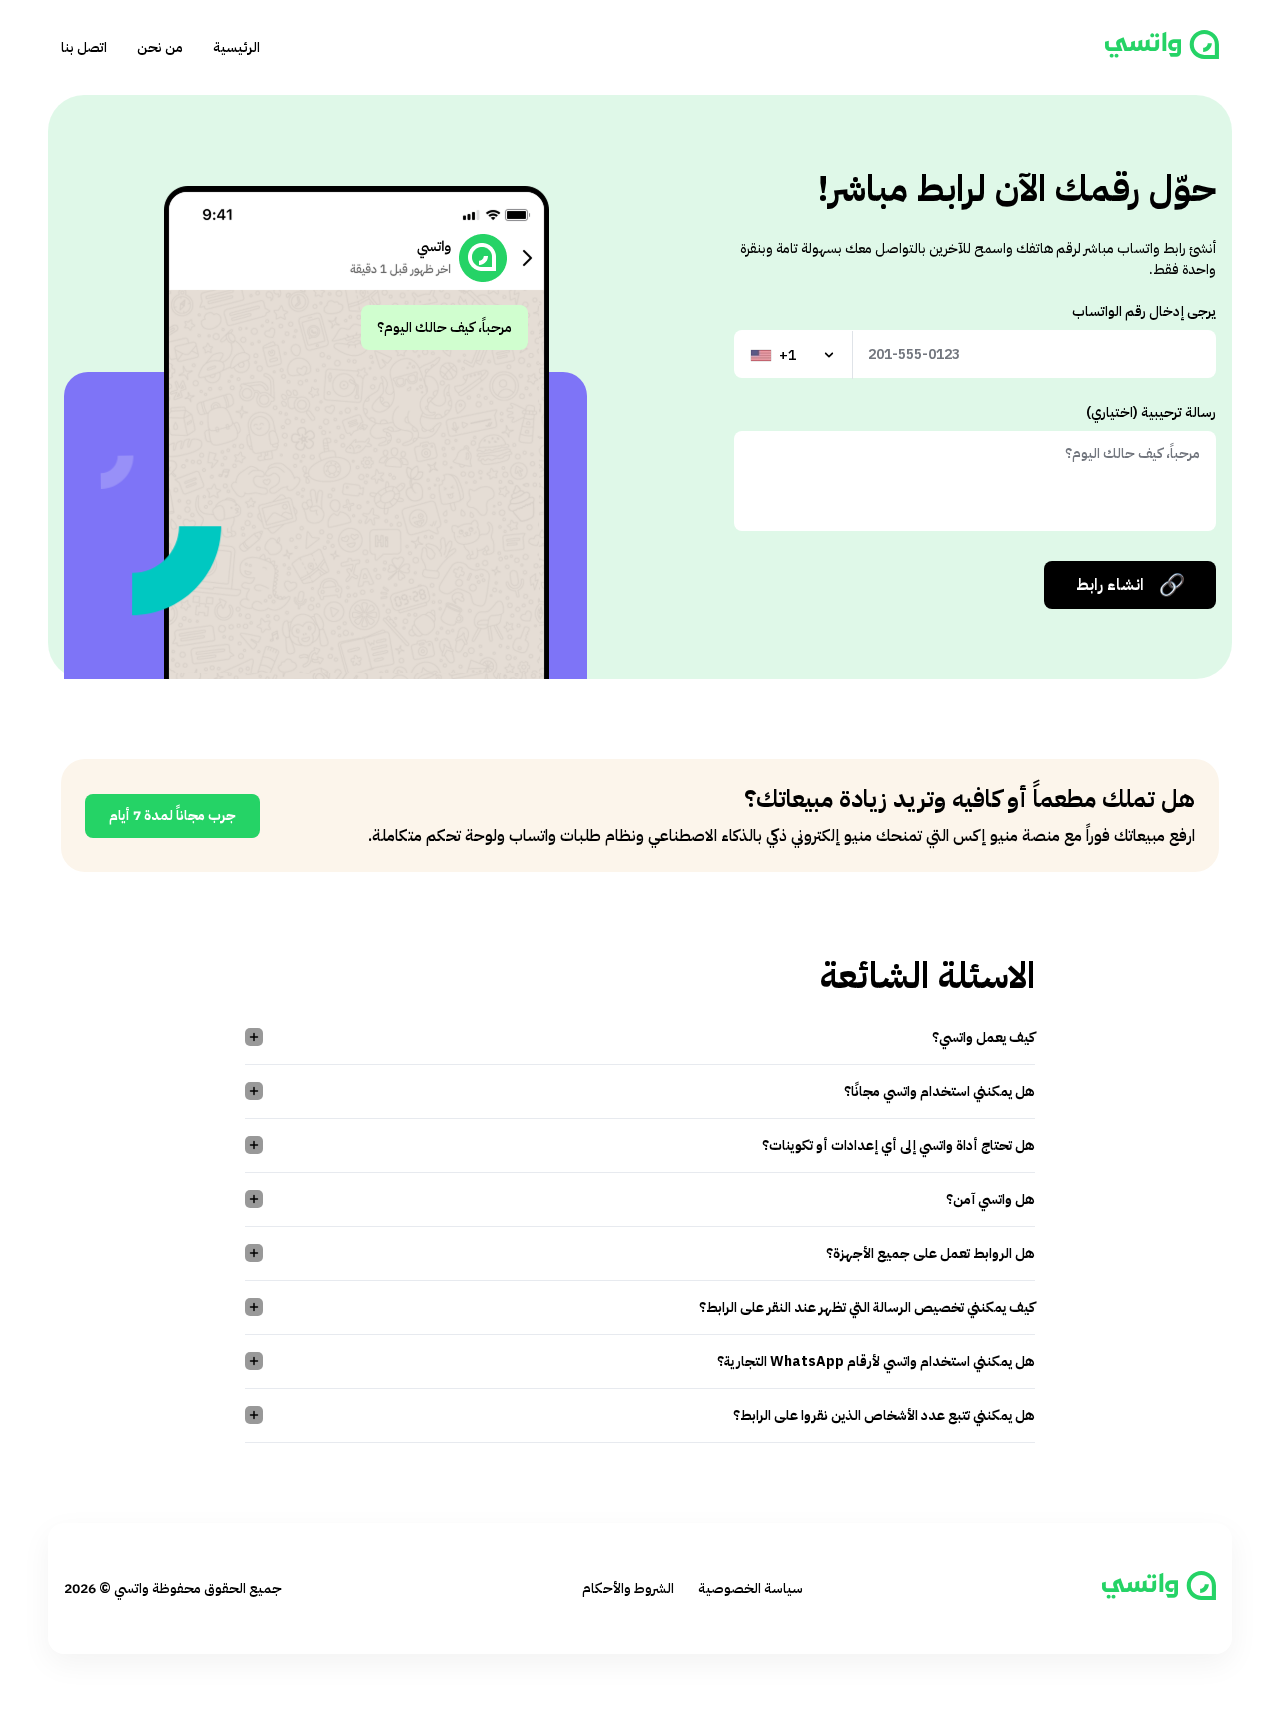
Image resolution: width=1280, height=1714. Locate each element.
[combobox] (794, 355)
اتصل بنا (84, 47)
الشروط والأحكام (628, 1588)
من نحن (160, 47)
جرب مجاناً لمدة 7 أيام (172, 815)
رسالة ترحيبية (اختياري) (1151, 412)
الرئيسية (236, 47)
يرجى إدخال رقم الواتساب (1144, 311)
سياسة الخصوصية (750, 1588)
